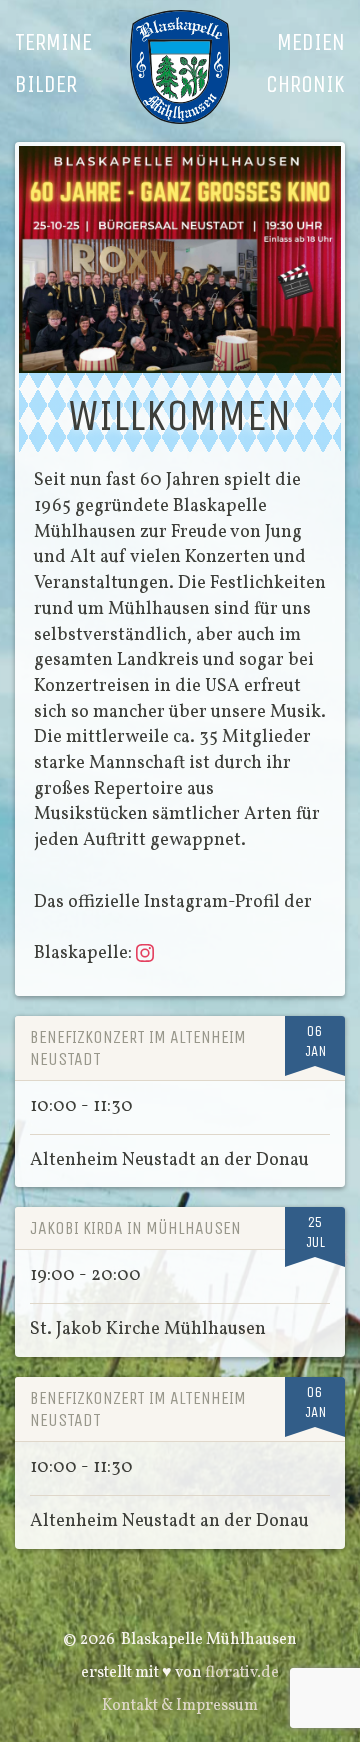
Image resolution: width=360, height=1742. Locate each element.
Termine (53, 42)
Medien (311, 42)
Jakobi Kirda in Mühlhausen (135, 1228)
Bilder (46, 84)
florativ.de (242, 1673)
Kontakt (130, 1706)
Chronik (305, 84)
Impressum (217, 1706)
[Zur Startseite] (180, 67)
